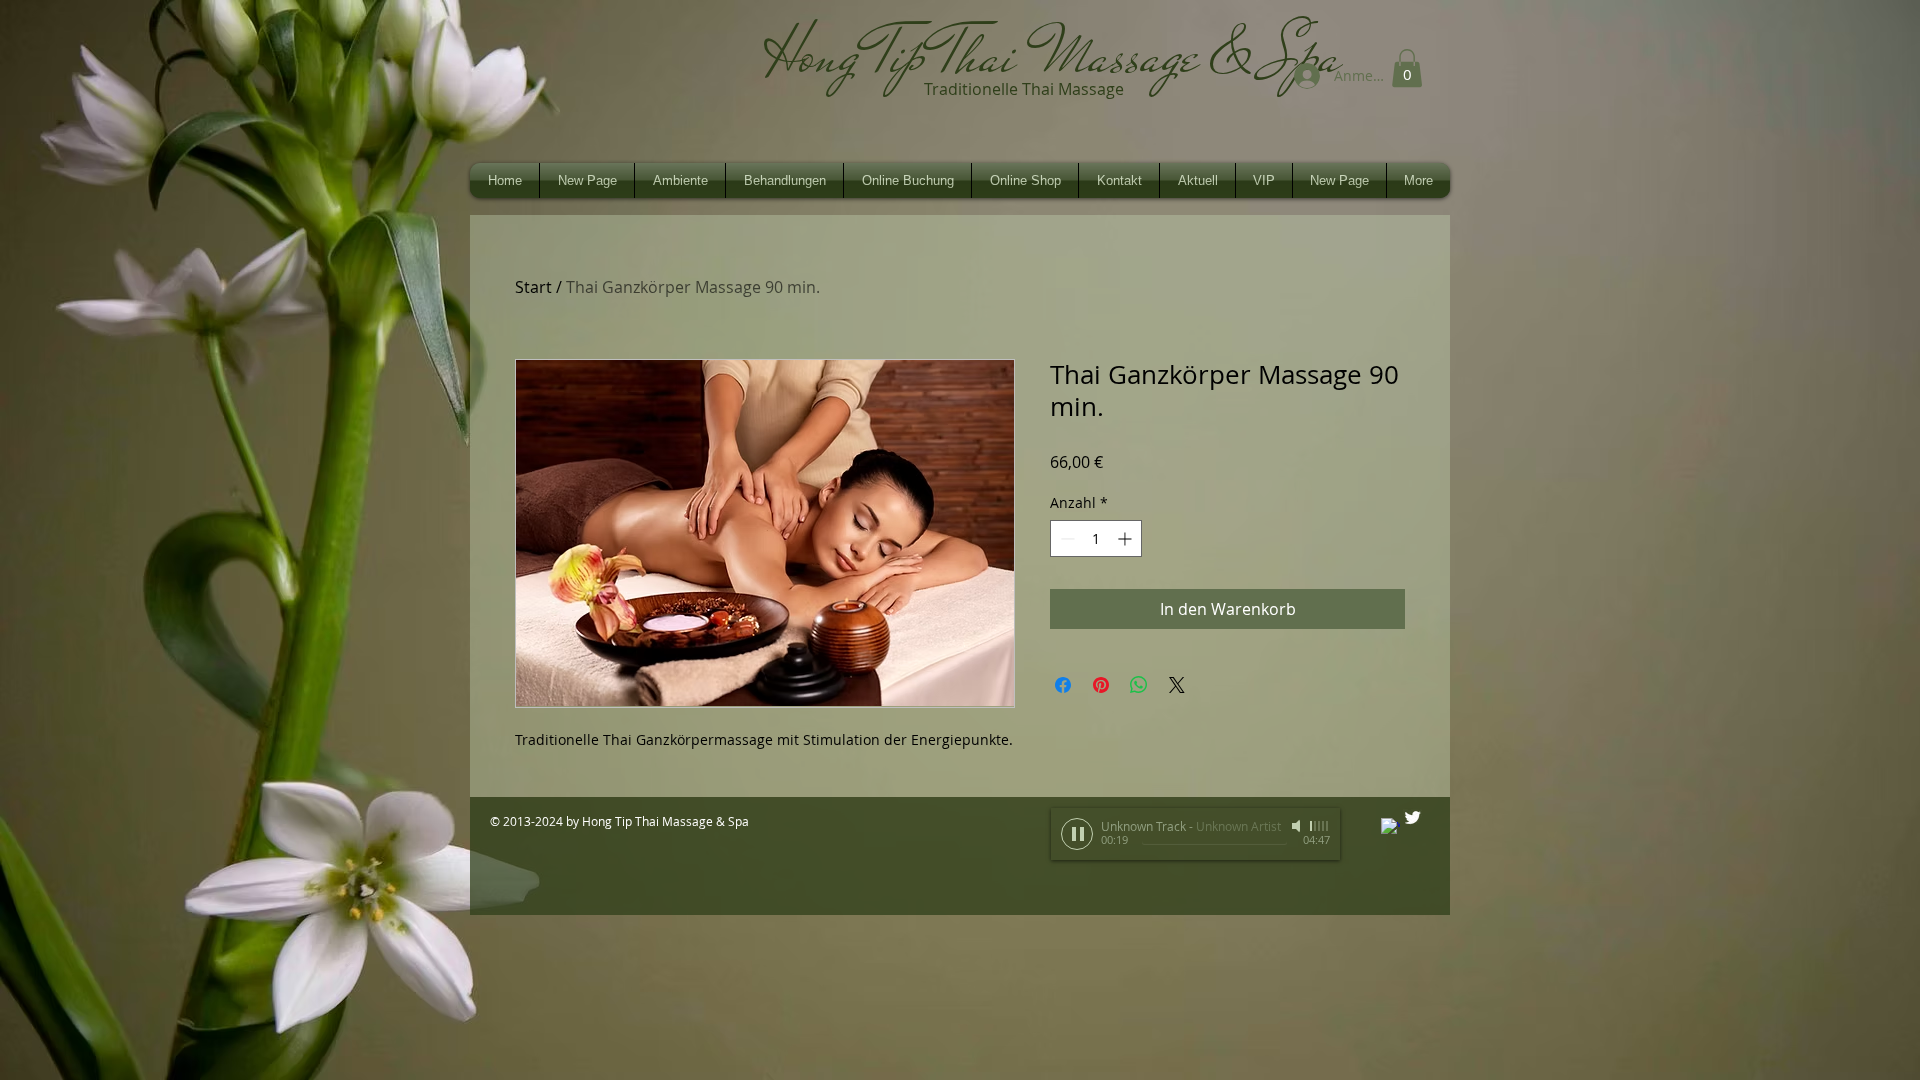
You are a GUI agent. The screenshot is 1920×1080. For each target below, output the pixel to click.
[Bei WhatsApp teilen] (1139, 685)
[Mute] (1298, 826)
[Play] (1077, 834)
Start (533, 287)
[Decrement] (1065, 538)
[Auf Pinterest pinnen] (1101, 685)
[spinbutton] (1096, 538)
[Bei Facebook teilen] (1063, 685)
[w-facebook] (1390, 827)
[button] (1407, 68)
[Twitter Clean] (1412, 817)
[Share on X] (1177, 685)
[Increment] (1126, 538)
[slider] (1320, 826)
